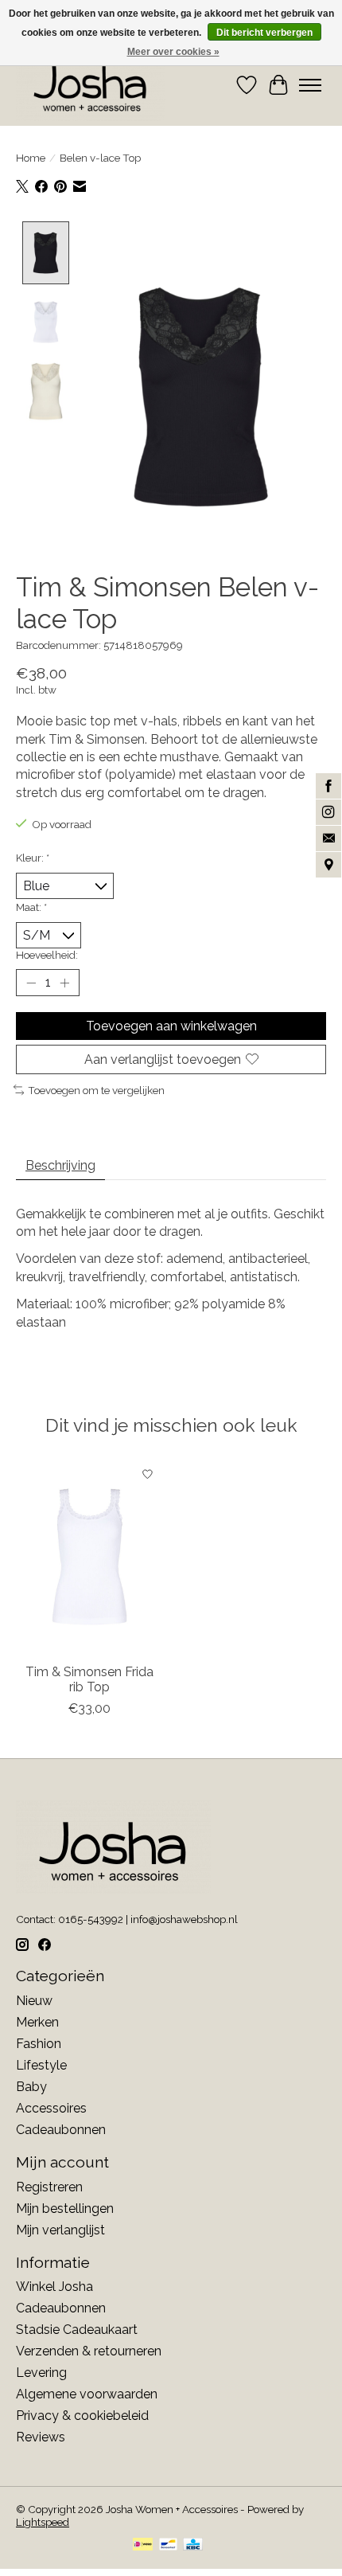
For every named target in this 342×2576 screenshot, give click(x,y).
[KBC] (193, 2545)
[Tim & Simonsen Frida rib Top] (89, 1557)
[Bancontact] (168, 2545)
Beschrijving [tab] (60, 1165)
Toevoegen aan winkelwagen (171, 1026)
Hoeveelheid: (47, 955)
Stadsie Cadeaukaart (77, 2330)
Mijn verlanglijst (60, 2230)
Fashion (39, 2044)
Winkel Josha (54, 2287)
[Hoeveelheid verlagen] (31, 983)
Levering (41, 2373)
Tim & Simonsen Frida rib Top (89, 1679)
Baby (31, 2087)
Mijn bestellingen (65, 2209)
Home (31, 158)
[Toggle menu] (310, 85)
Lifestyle (41, 2065)
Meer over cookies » (173, 52)
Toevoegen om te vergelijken (96, 1090)
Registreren (49, 2187)
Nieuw (34, 2001)
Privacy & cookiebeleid (82, 2416)
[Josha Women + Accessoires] (91, 85)
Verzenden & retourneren (89, 2351)
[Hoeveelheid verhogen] (64, 983)
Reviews (41, 2437)
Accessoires (51, 2108)
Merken (37, 2022)
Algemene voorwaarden (87, 2394)
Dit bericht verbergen (264, 33)
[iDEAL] (143, 2545)
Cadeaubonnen (61, 2130)
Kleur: (33, 858)
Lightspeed (43, 2522)
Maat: (31, 907)
